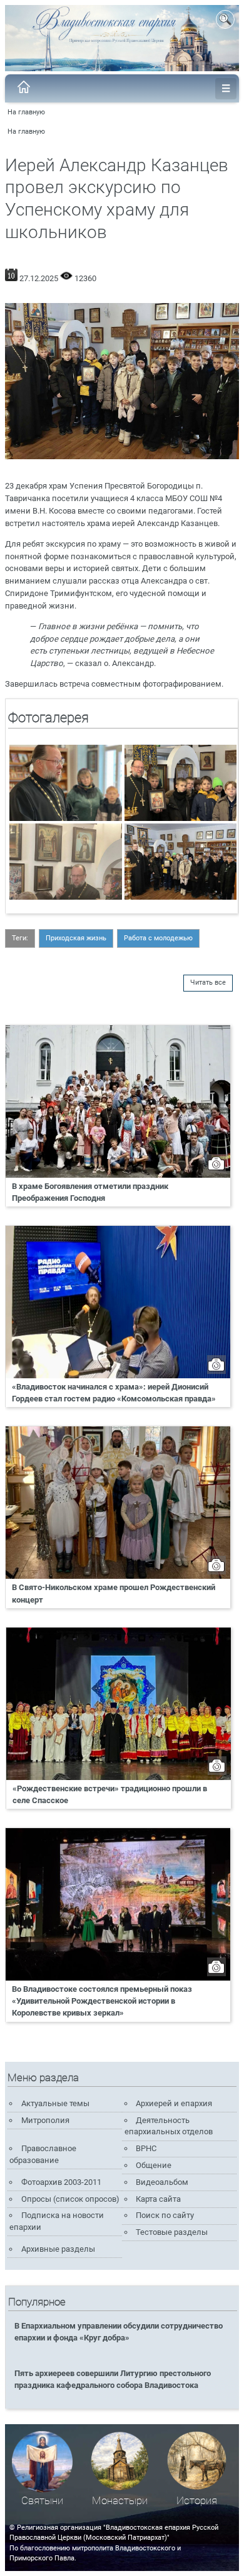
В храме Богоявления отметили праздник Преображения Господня (90, 1192)
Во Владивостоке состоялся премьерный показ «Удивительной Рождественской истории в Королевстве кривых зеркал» (102, 2001)
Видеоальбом (162, 2182)
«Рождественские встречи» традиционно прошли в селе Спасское (110, 1794)
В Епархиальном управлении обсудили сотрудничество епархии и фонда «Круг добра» (119, 2332)
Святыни (42, 2501)
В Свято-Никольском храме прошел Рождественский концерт (114, 1593)
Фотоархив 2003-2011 (61, 2182)
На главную (26, 112)
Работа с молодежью (158, 938)
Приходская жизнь (76, 938)
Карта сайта (158, 2199)
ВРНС (146, 2148)
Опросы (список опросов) (70, 2199)
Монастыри (120, 2501)
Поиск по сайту (165, 2215)
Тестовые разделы (172, 2232)
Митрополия (45, 2120)
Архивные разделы (58, 2249)
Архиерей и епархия (174, 2103)
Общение (154, 2165)
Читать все (208, 982)
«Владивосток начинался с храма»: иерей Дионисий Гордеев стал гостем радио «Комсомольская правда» (114, 1393)
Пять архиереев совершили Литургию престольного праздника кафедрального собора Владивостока (113, 2379)
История (197, 2501)
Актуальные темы (55, 2103)
